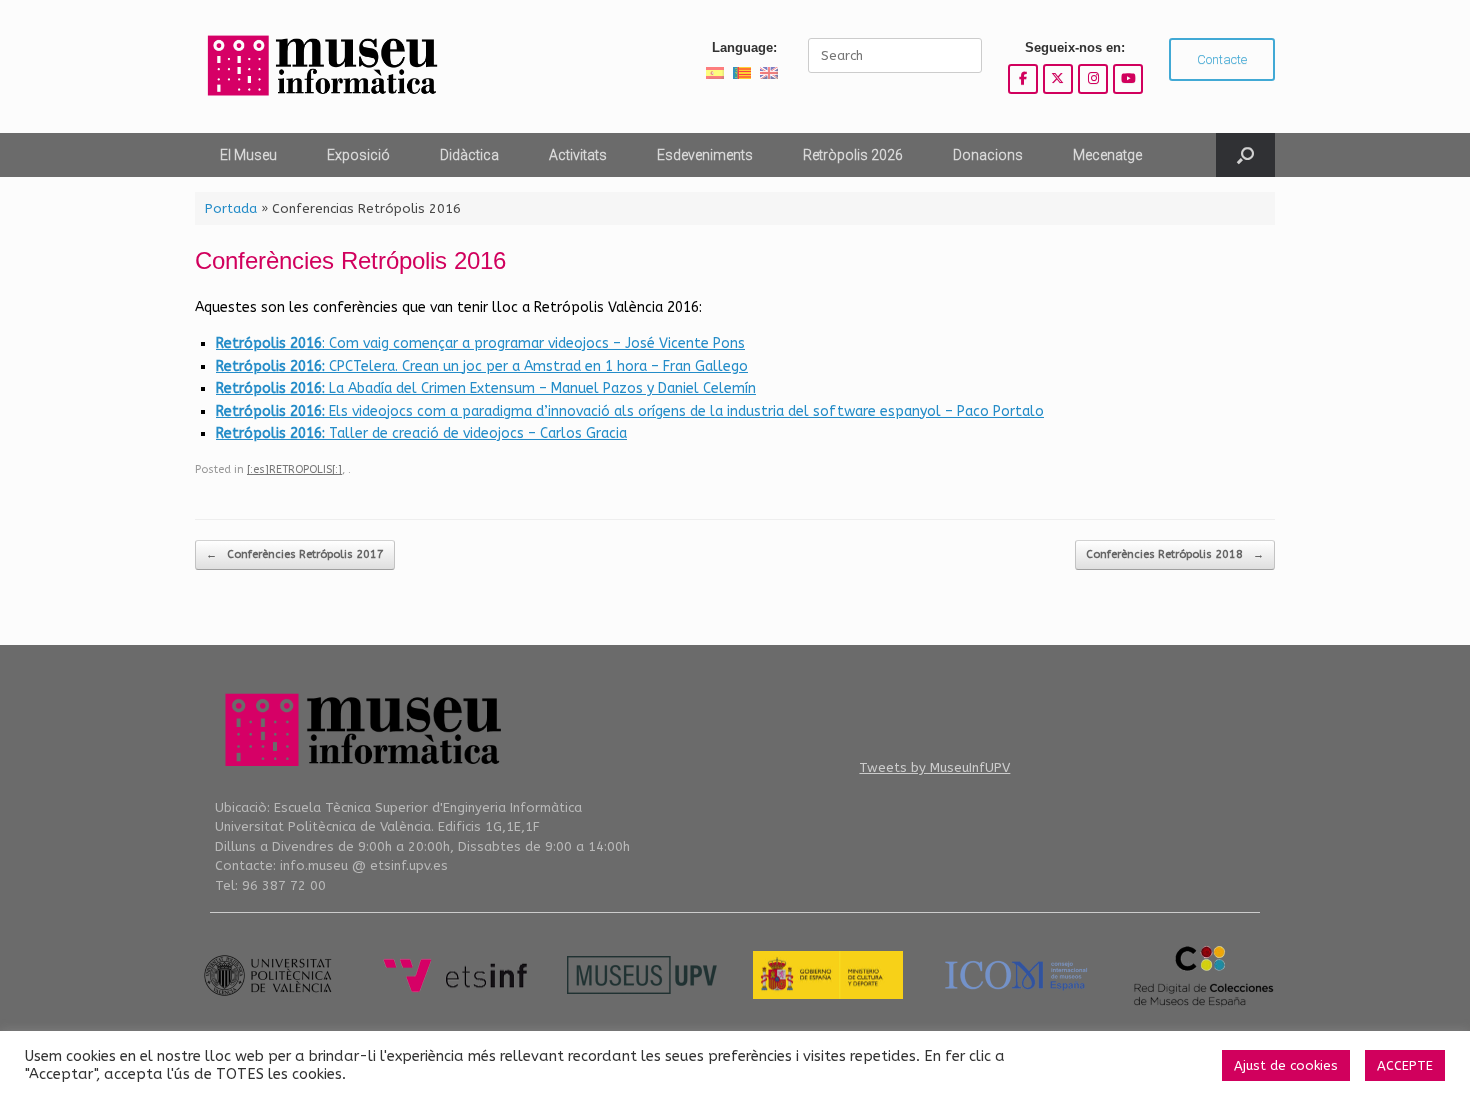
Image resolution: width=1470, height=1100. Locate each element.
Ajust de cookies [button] (1286, 1065)
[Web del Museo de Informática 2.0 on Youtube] (1128, 79)
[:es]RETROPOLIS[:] (294, 469)
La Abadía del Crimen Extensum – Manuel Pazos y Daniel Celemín (486, 388)
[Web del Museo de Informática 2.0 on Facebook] (1023, 79)
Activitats (578, 155)
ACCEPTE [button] (1405, 1065)
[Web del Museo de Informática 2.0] (320, 66)
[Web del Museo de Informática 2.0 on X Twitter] (1058, 79)
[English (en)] (769, 72)
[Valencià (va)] (742, 72)
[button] (1245, 155)
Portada (231, 208)
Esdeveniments (705, 155)
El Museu (248, 155)
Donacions (988, 155)
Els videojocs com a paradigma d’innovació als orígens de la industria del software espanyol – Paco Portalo (630, 411)
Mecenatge (1107, 155)
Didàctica (469, 155)
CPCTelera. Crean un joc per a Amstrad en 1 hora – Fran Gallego (482, 366)
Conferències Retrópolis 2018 (1175, 554)
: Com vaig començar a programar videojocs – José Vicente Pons (480, 343)
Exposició (358, 155)
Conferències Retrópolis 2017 (295, 554)
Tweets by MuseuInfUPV (934, 767)
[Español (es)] (715, 72)
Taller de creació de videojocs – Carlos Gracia (421, 433)
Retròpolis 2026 (853, 155)
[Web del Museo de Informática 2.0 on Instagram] (1093, 79)
